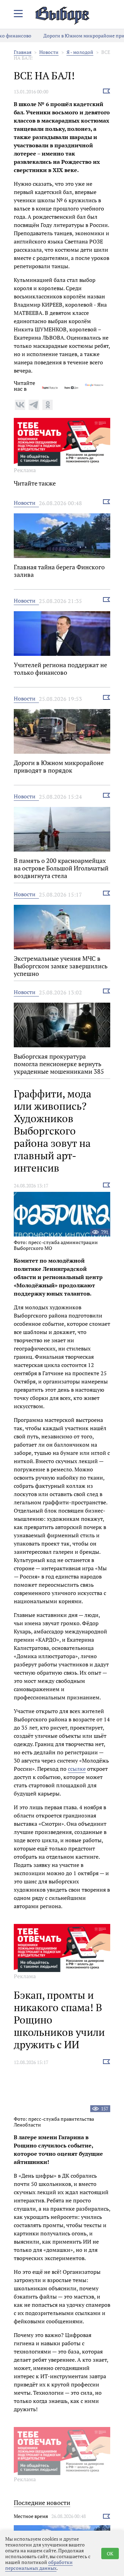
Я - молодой (80, 52)
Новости (49, 52)
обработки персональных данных (39, 2565)
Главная (23, 52)
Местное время (31, 2516)
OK (110, 2554)
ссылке (77, 1769)
